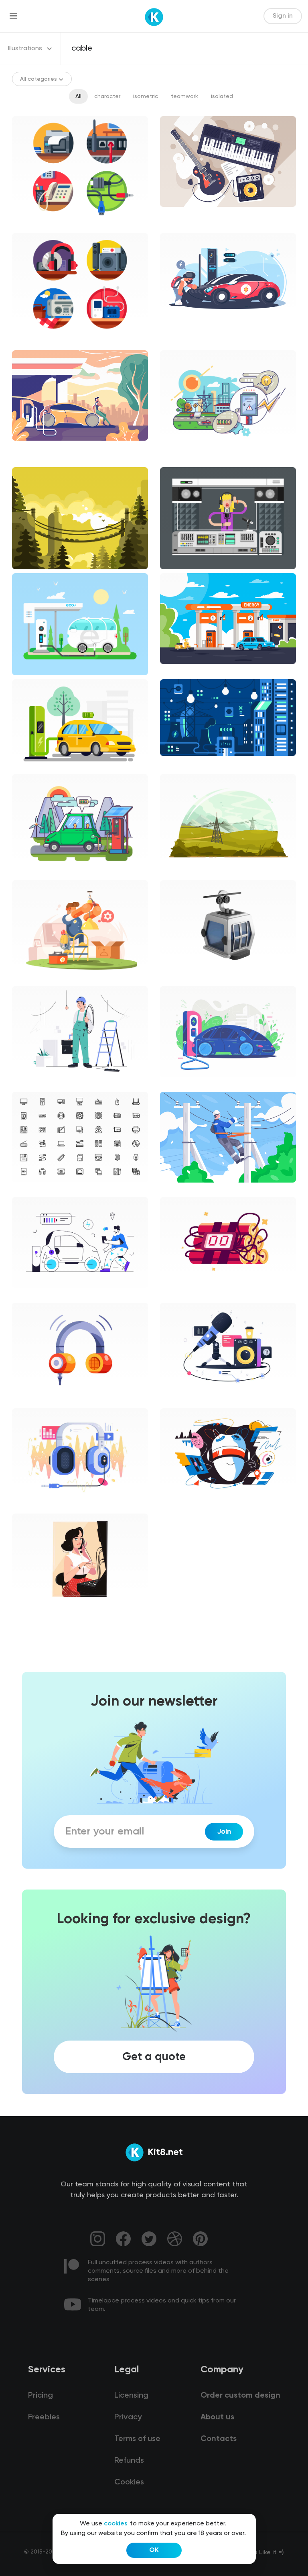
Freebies (44, 2417)
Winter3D (179, 978)
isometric (146, 96)
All (78, 96)
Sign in (283, 16)
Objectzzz (180, 1295)
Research (179, 1506)
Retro (26, 1611)
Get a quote (154, 2057)
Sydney (176, 1400)
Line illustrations (188, 459)
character (107, 96)
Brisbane (178, 1084)
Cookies (129, 2482)
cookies (116, 2524)
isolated (222, 96)
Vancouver (33, 1084)
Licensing (131, 2396)
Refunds (129, 2461)
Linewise (30, 1295)
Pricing (41, 2396)
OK (154, 2550)
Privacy (128, 2417)
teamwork (184, 96)
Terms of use (137, 2439)
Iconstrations (36, 225)
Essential (31, 1189)
